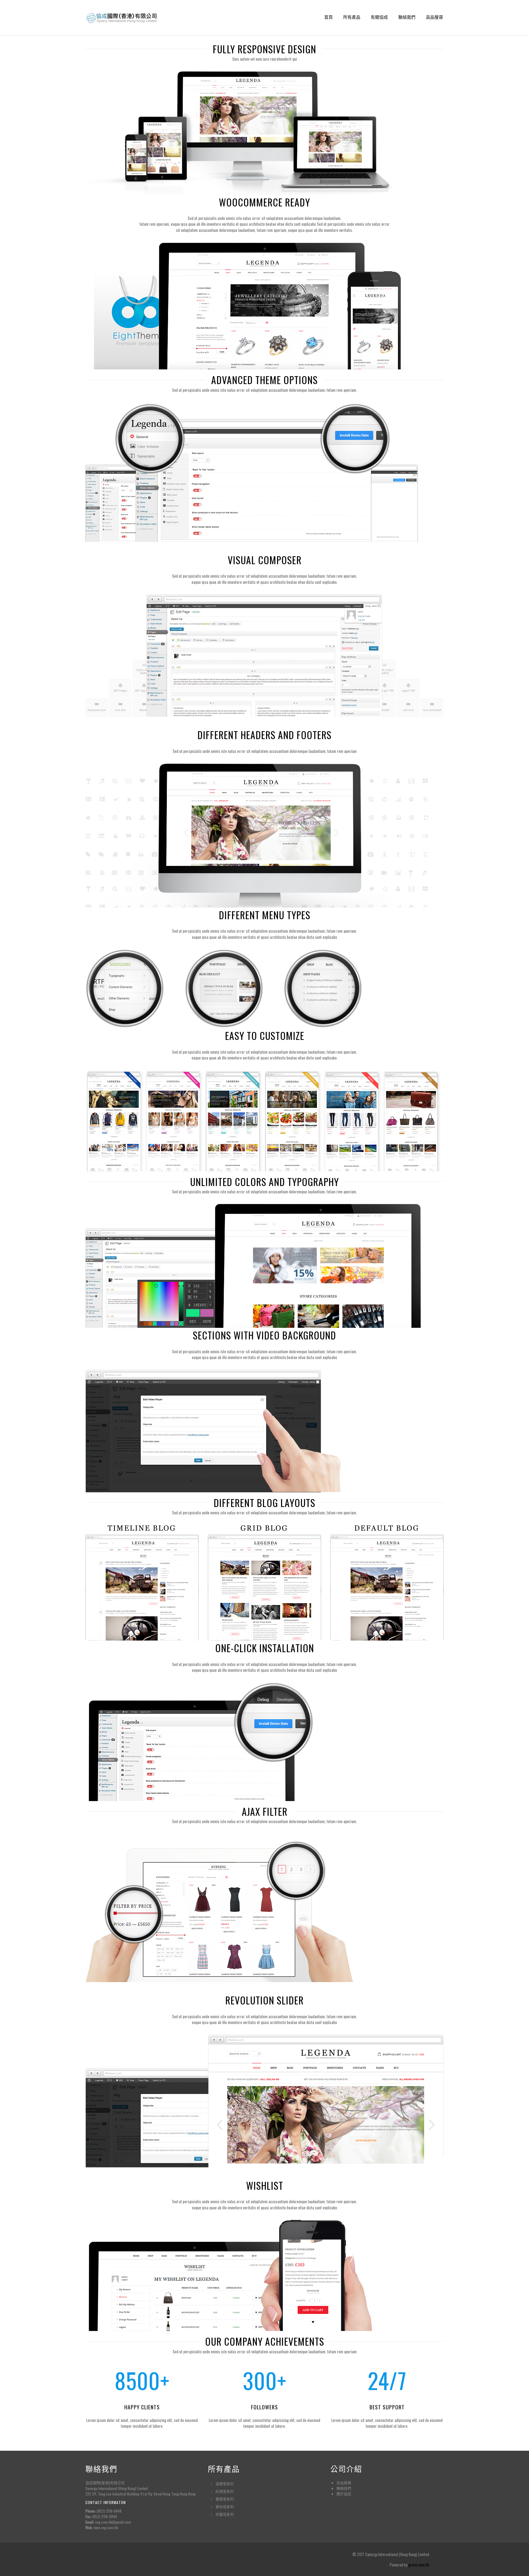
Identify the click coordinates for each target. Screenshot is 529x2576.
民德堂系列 (225, 2491)
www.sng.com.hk (106, 2527)
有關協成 (379, 17)
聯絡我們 (407, 17)
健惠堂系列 (225, 2499)
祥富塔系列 (225, 2514)
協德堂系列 (225, 2484)
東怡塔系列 (225, 2507)
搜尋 (347, 2483)
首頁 (328, 17)
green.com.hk (419, 2565)
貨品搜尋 (434, 17)
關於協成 (344, 2494)
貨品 (340, 2483)
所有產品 (352, 17)
